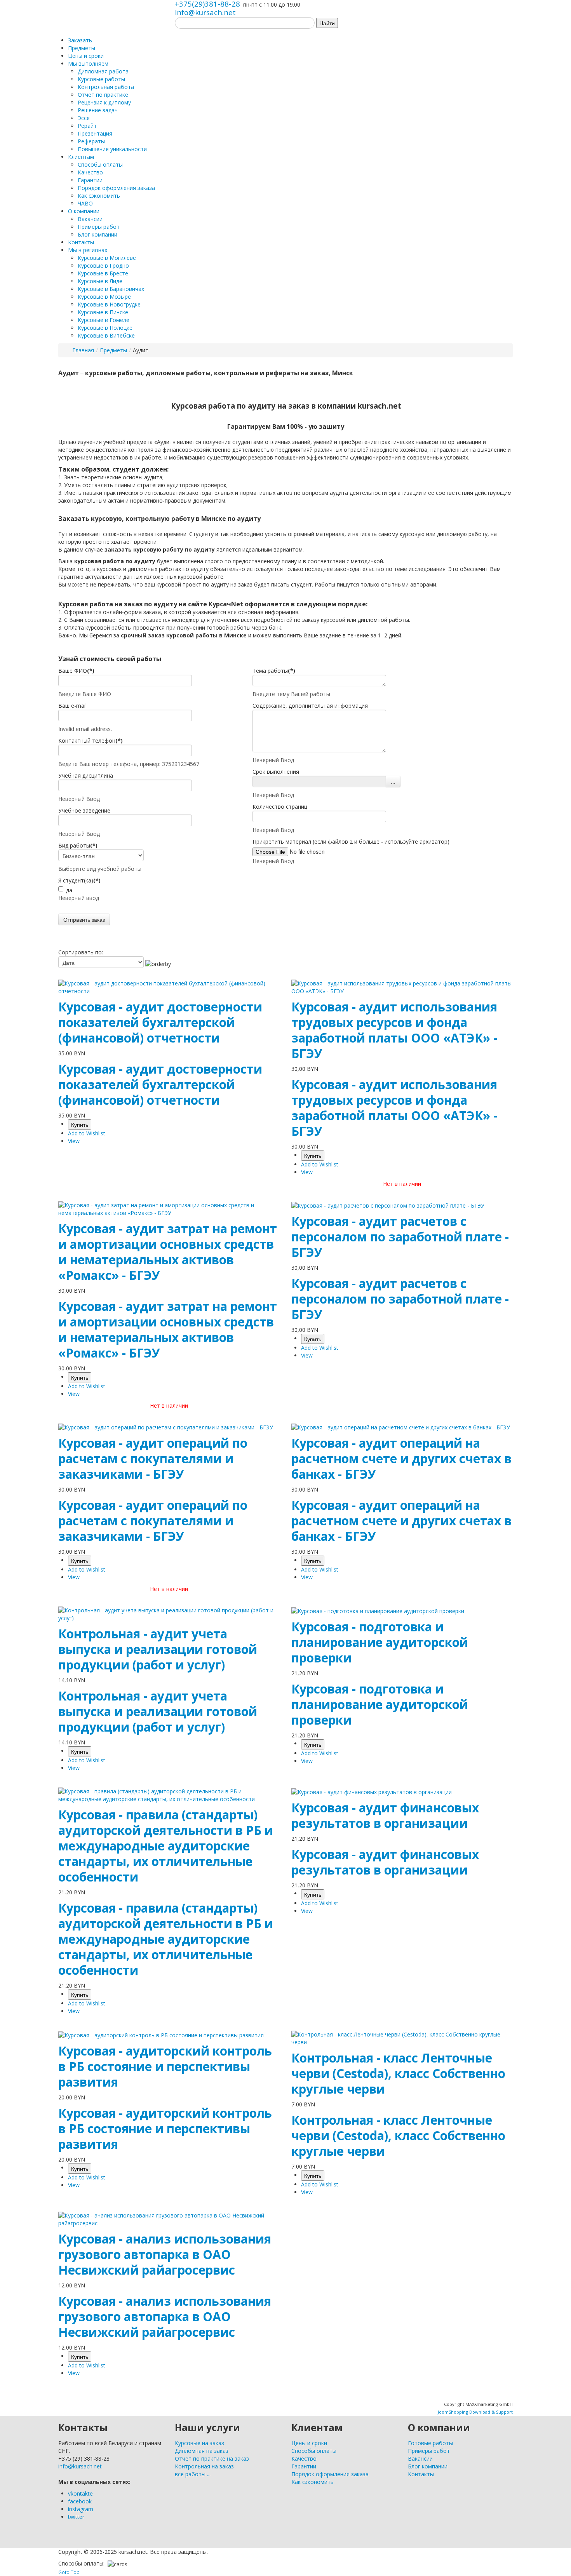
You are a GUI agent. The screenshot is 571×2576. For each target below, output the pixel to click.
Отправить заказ (84, 919)
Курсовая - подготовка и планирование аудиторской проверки (380, 1642)
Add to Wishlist (87, 1133)
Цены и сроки (309, 2443)
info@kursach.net (205, 12)
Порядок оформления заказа (330, 2474)
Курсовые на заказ (199, 2443)
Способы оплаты (314, 2451)
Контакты (421, 2474)
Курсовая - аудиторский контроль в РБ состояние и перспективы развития (165, 2066)
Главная (83, 350)
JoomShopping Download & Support (475, 2412)
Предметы (113, 350)
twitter (76, 2517)
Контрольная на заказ (204, 2466)
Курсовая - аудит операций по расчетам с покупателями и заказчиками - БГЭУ (153, 1458)
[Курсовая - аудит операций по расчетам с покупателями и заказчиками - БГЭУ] (166, 1427)
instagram (81, 2509)
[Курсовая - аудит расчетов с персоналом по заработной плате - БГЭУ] (388, 1205)
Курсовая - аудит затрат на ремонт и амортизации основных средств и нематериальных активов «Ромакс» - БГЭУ (168, 1252)
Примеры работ (429, 2451)
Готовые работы (430, 2443)
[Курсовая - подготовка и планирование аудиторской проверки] (378, 1610)
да (69, 890)
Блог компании (428, 2466)
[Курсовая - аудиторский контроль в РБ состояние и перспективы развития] (161, 2034)
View (74, 1141)
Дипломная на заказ (202, 2451)
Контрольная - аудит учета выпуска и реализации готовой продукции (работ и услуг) (158, 1649)
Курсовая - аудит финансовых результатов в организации (385, 1815)
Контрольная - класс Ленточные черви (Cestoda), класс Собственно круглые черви (398, 2073)
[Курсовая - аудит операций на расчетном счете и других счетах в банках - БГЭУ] (401, 1427)
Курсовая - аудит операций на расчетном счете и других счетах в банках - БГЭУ (401, 1458)
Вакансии (420, 2459)
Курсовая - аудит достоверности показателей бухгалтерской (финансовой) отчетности (160, 1022)
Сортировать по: (81, 952)
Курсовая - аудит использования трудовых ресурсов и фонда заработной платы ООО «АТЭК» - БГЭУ (394, 1030)
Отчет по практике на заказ (212, 2459)
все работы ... (193, 2474)
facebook (80, 2501)
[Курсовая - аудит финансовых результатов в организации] (372, 1791)
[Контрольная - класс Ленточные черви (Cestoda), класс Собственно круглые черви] (402, 2038)
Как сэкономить (312, 2482)
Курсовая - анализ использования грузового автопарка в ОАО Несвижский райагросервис (165, 2254)
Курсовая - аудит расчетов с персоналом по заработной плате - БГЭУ (400, 1237)
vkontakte (80, 2493)
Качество (304, 2459)
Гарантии (304, 2466)
